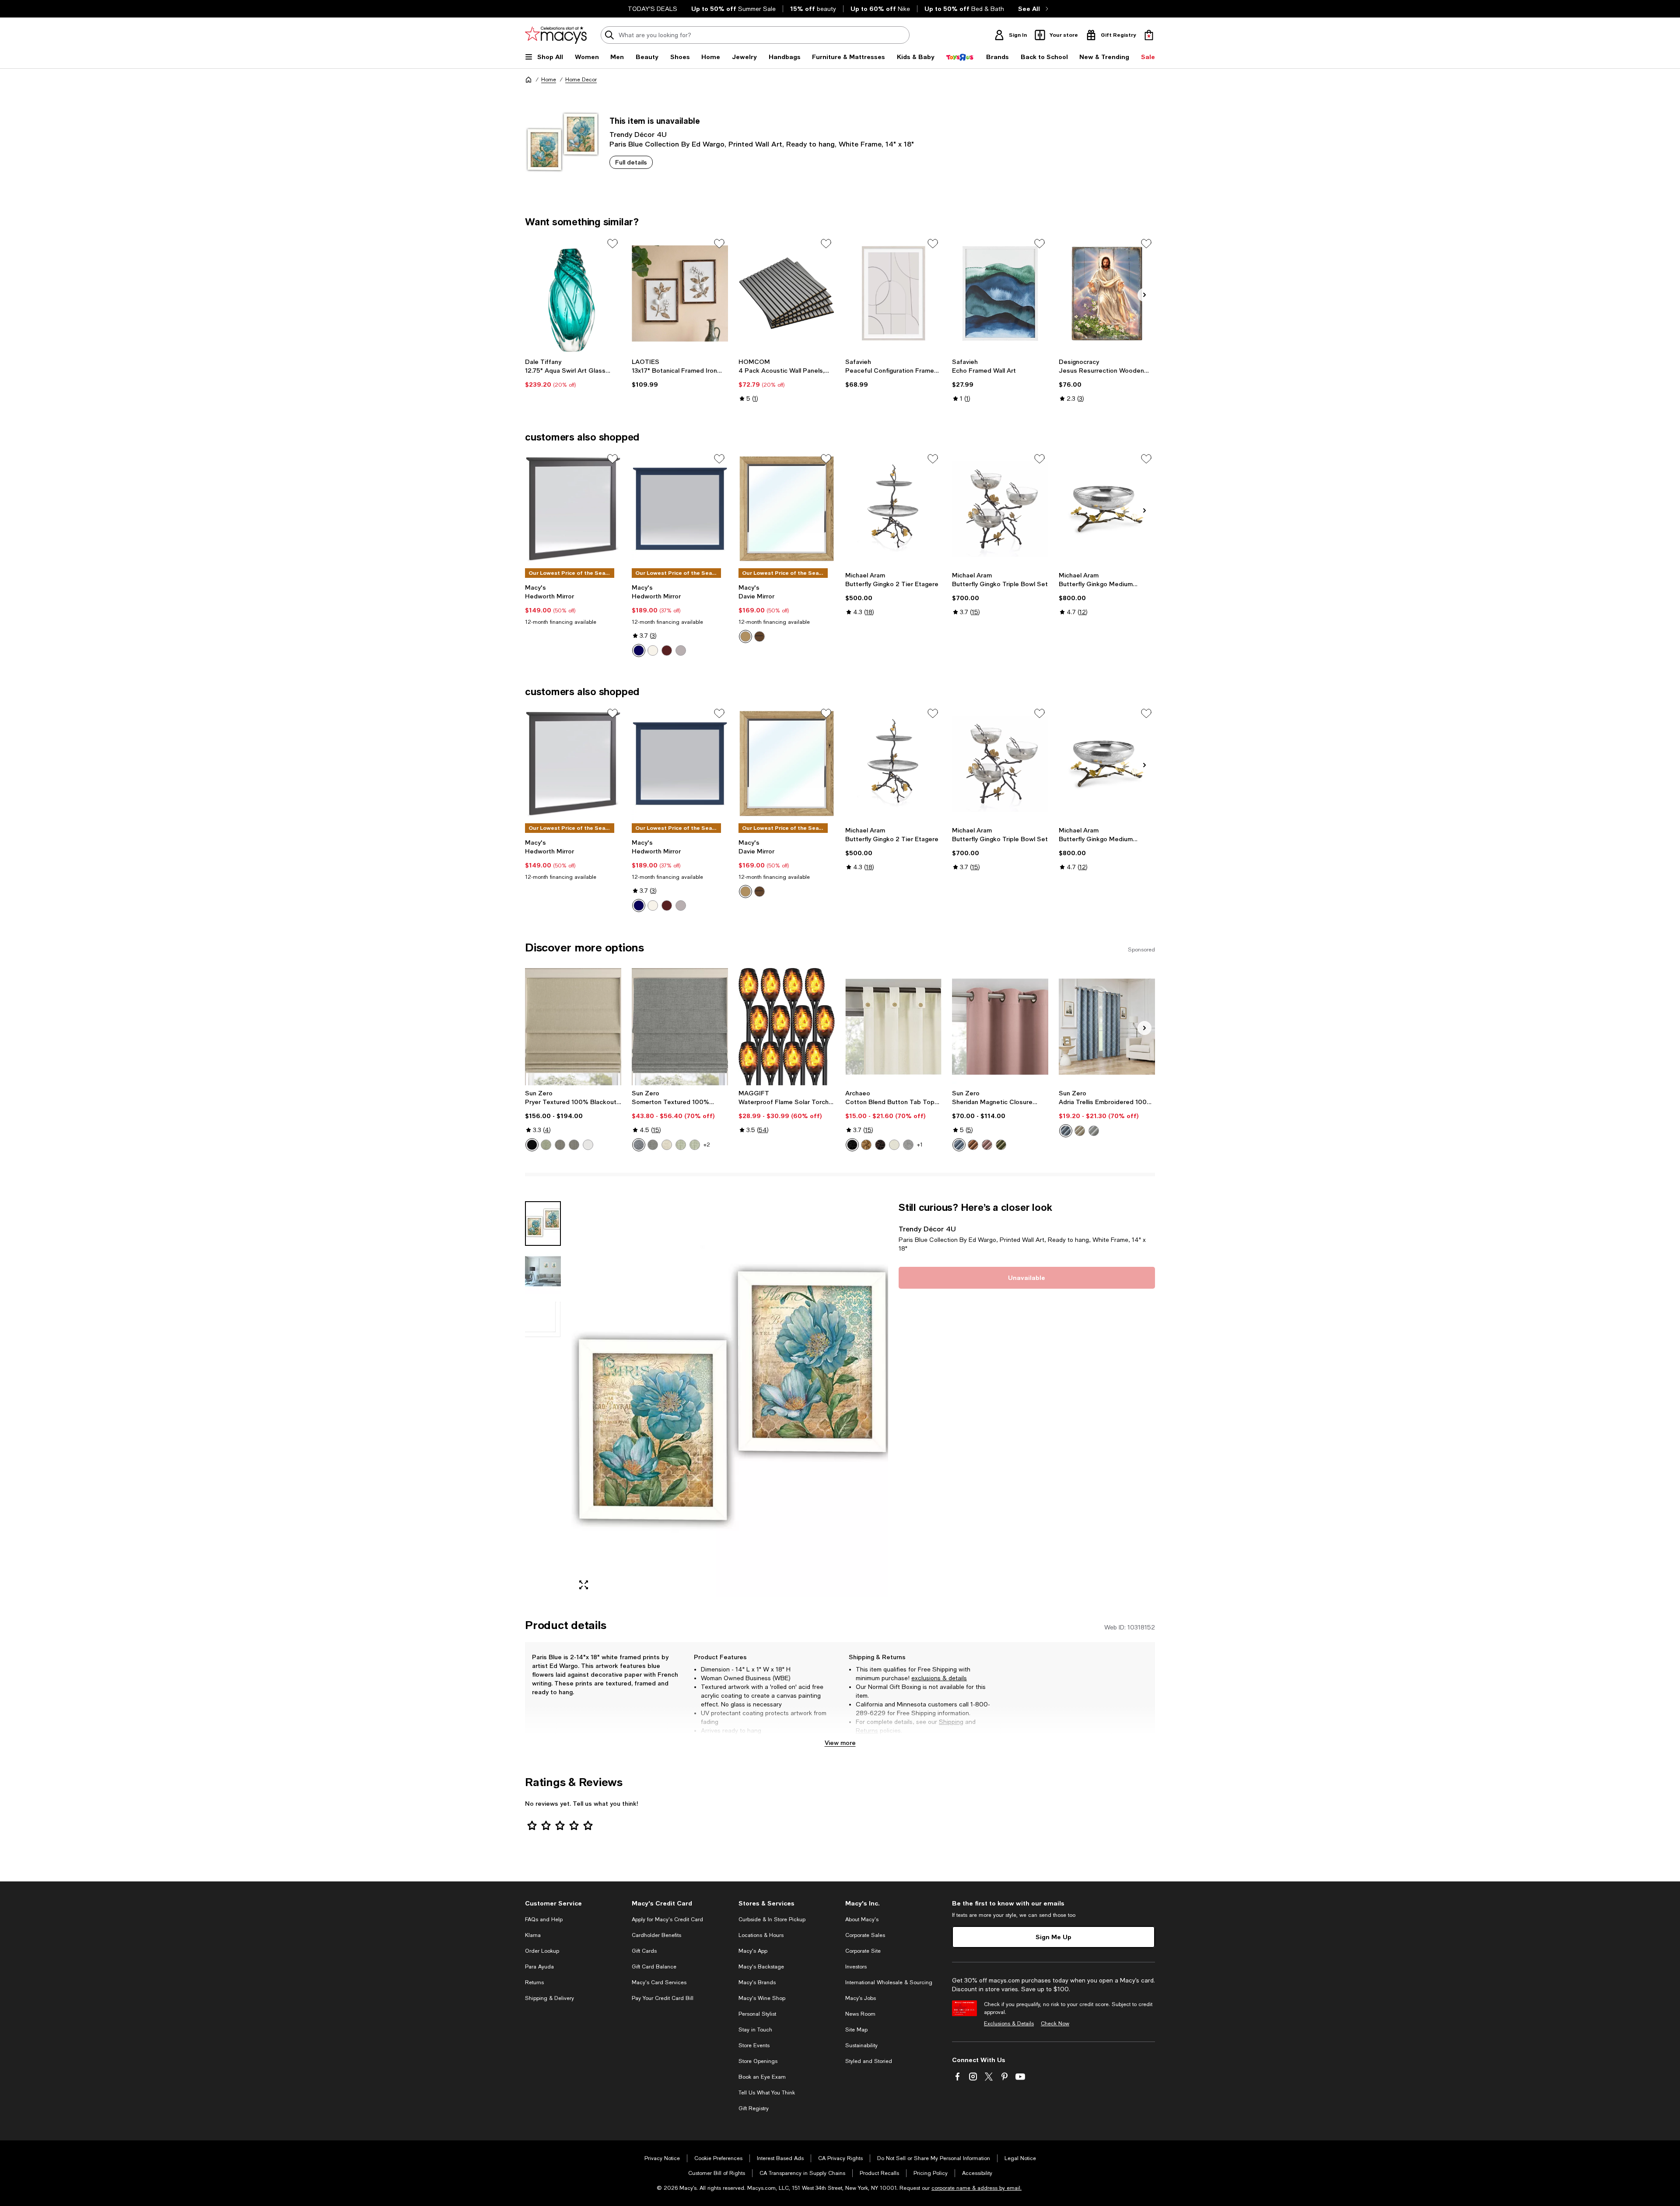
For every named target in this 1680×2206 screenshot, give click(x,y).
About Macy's (862, 1919)
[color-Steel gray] (574, 1145)
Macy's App (753, 1951)
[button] (707, 1399)
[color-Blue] (639, 650)
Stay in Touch (755, 2030)
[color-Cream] (894, 1145)
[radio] (639, 650)
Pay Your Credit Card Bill (663, 1998)
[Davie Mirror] (787, 509)
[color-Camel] (866, 1145)
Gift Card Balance (654, 1967)
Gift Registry (754, 2108)
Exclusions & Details (1009, 2024)
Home (549, 80)
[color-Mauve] (987, 1145)
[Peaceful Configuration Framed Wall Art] (893, 294)
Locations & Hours (761, 1935)
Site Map (856, 2030)
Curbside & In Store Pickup (772, 1919)
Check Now (1055, 2024)
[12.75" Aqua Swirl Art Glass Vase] (573, 294)
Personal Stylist (757, 2014)
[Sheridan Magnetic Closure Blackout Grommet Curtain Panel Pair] (1000, 1027)
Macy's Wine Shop (762, 1998)
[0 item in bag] (1149, 35)
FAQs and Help (544, 1919)
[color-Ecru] (1080, 1131)
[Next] (1144, 295)
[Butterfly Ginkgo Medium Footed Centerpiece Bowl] (1107, 509)
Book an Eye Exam (762, 2077)
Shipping (951, 1722)
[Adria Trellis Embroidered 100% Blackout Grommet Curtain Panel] (1107, 1027)
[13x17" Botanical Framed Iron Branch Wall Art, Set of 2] (680, 294)
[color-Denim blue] (959, 1145)
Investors (856, 1967)
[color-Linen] (667, 1145)
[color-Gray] (653, 1145)
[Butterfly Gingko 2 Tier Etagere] (893, 509)
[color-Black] (532, 1145)
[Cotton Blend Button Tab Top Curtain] (893, 1027)
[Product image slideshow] (730, 1399)
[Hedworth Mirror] (573, 509)
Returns (867, 1731)
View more (840, 1743)
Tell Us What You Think (767, 2093)
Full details (631, 162)
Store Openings (758, 2061)
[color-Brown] (667, 650)
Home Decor (581, 80)
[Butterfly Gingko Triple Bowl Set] (1000, 509)
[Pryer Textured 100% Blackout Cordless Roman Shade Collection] (573, 1027)
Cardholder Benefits (656, 1935)
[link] (573, 373)
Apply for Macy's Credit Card (667, 1919)
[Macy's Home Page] (556, 35)
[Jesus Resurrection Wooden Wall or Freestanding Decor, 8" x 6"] (1107, 294)
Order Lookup (542, 1951)
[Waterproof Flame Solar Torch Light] (787, 1027)
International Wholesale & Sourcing (889, 1982)
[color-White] (653, 650)
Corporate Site (863, 1951)
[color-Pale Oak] (745, 636)
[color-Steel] (560, 1145)
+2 (707, 1145)
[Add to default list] (612, 244)
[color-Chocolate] (880, 1145)
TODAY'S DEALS (653, 9)
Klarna (533, 1935)
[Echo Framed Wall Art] (1000, 294)
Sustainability (861, 2045)
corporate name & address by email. (976, 2188)
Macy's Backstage (761, 1967)
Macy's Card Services (659, 1982)
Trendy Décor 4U (638, 134)
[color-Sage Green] (681, 1145)
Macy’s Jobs (861, 1998)
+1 (920, 1145)
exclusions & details (939, 1678)
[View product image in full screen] (584, 1585)
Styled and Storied (869, 2061)
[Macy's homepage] (528, 80)
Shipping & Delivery (549, 1998)
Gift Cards (644, 1951)
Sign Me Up (1053, 1937)
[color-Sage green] (546, 1145)
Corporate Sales (865, 1935)
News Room (860, 2014)
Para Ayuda (539, 1967)
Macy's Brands (757, 1982)
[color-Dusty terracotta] (973, 1145)
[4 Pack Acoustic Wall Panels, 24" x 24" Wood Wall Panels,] (787, 294)
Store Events (754, 2045)
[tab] (543, 1224)
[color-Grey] (681, 650)
